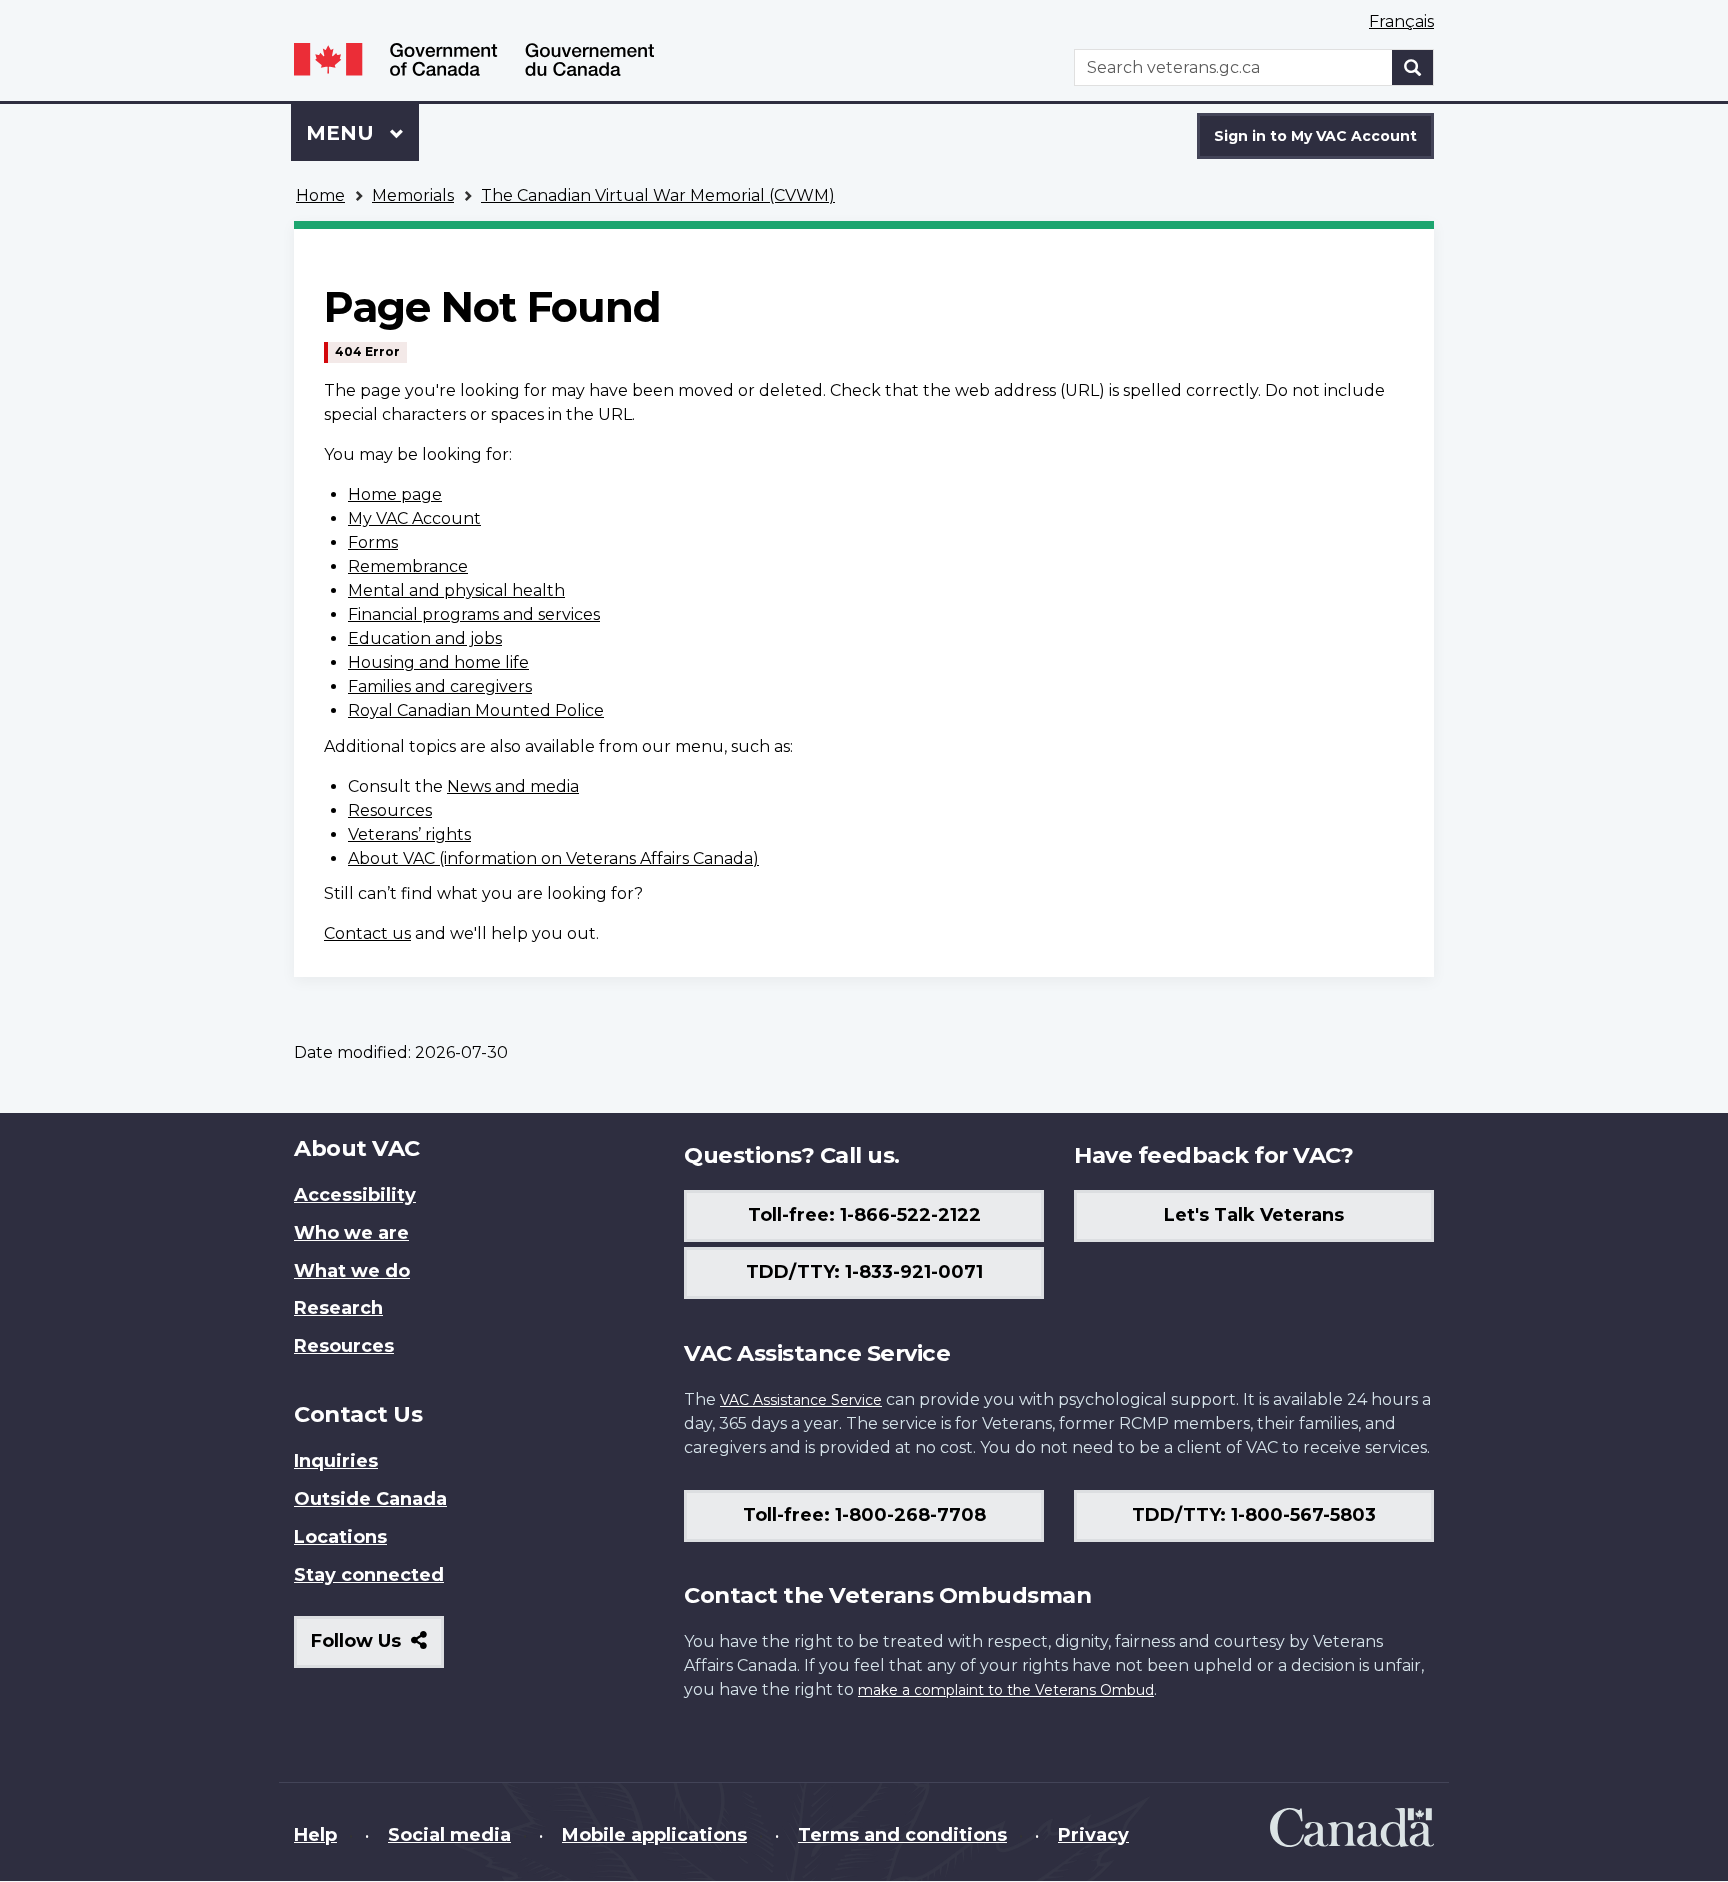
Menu (343, 133)
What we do (352, 1271)
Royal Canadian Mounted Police (476, 710)
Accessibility (355, 1195)
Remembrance (408, 566)
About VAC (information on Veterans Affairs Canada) (553, 858)
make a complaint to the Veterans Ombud (1006, 1690)
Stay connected (369, 1575)
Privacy (1093, 1835)
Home (320, 195)
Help (315, 1835)
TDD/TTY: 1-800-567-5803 (1254, 1515)
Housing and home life (438, 662)
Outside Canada (370, 1499)
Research (338, 1308)
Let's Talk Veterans (1254, 1215)
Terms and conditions (902, 1835)
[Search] (1413, 67)
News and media (513, 786)
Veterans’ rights (409, 834)
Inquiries (336, 1461)
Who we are (351, 1233)
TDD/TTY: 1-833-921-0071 (864, 1272)
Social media (449, 1835)
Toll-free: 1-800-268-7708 (864, 1515)
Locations (340, 1537)
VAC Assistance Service (801, 1400)
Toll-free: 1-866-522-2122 (864, 1215)
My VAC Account (414, 518)
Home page (395, 494)
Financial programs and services (474, 614)
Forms (373, 542)
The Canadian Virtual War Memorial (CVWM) (658, 195)
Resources (390, 810)
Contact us (367, 933)
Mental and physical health (456, 590)
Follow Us (377, 1648)
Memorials (413, 195)
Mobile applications (654, 1835)
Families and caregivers (440, 686)
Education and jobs (425, 638)
